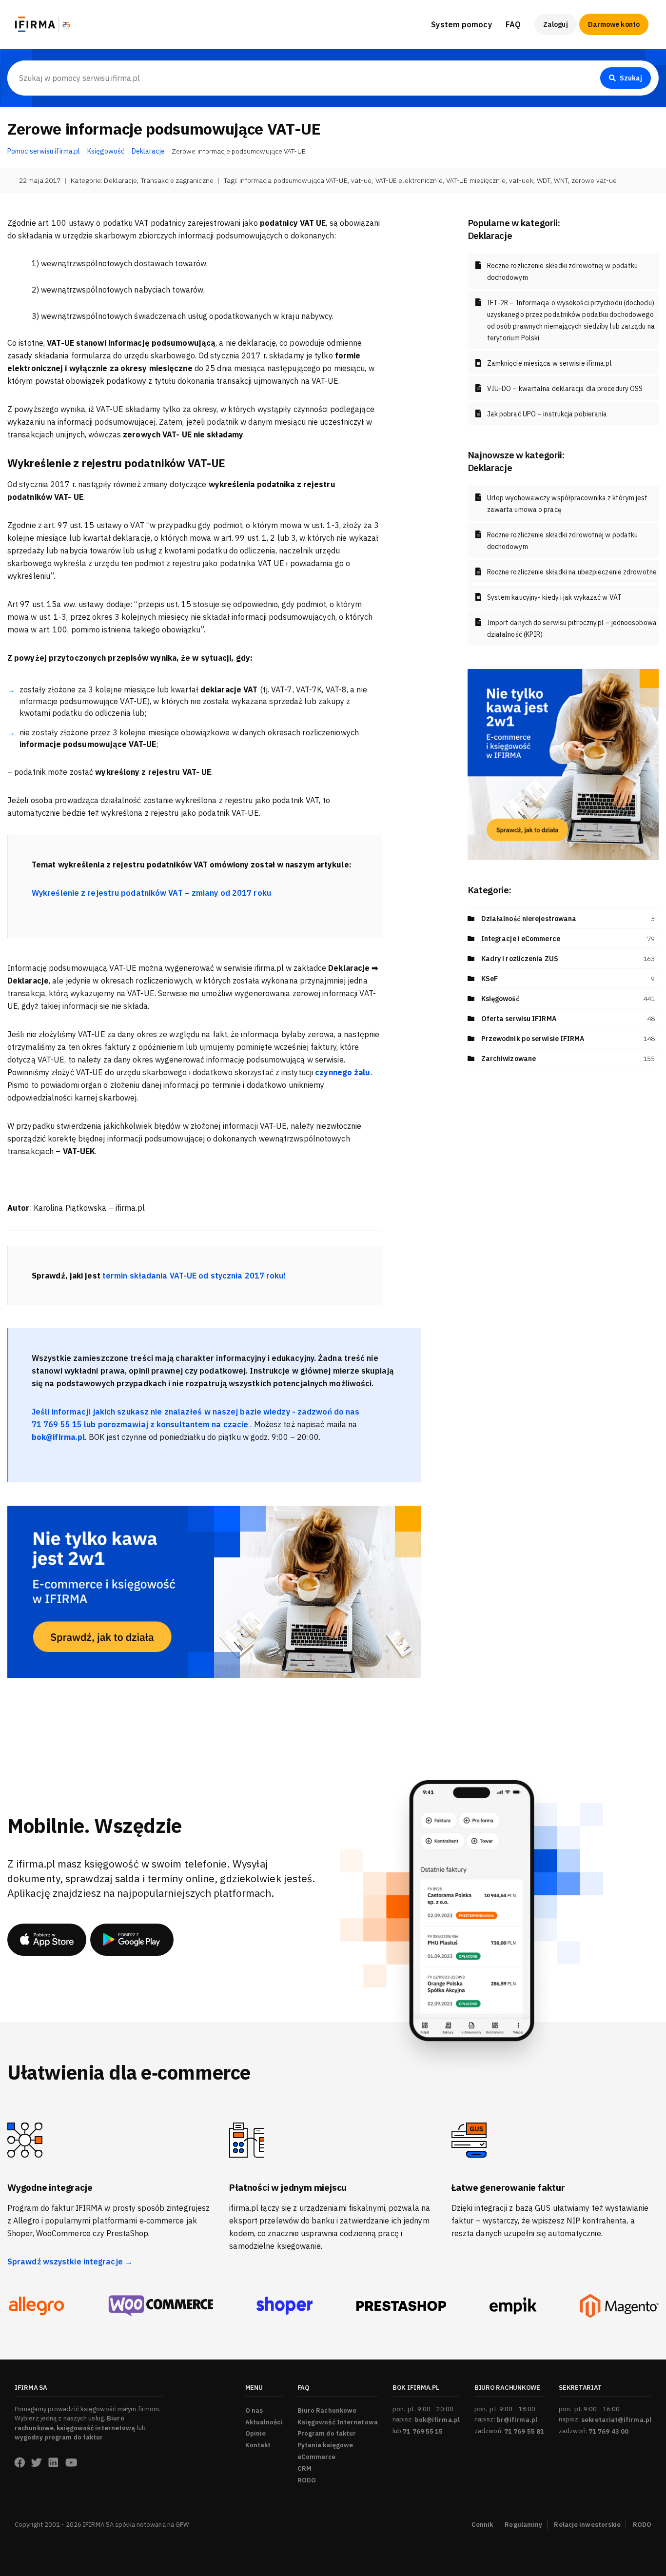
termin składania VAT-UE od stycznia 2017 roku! (194, 1276)
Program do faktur (327, 2433)
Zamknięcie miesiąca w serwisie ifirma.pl (549, 363)
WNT (561, 180)
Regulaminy (523, 2525)
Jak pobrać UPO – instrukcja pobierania (547, 414)
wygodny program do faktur (59, 2437)
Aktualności (264, 2422)
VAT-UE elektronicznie (409, 180)
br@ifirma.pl (517, 2420)
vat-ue (362, 180)
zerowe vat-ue (594, 180)
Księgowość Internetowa (338, 2422)
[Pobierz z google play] (132, 1940)
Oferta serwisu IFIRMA (519, 1019)
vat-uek (521, 180)
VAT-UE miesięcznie (476, 180)
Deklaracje (120, 180)
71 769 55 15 (423, 2431)
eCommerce (317, 2457)
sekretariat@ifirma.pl (616, 2420)
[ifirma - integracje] (36, 2306)
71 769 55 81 (524, 2431)
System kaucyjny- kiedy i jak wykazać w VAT (554, 597)
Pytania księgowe (325, 2445)
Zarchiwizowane (509, 1059)
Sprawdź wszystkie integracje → (70, 2261)
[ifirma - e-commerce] (513, 2306)
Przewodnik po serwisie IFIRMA (533, 1039)
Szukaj (631, 78)
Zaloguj (556, 24)
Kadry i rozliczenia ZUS (520, 959)
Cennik (482, 2525)
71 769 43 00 (608, 2431)
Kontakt (258, 2445)
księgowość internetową (96, 2428)
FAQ (513, 24)
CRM (304, 2468)
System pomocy (461, 24)
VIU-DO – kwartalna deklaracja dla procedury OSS (565, 389)
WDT (544, 180)
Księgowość (500, 999)
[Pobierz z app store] (47, 1940)
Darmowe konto (614, 24)
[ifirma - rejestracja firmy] (161, 2306)
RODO (307, 2480)
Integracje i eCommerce (521, 939)
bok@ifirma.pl (437, 2420)
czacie (237, 1424)
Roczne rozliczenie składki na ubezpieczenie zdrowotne (572, 572)
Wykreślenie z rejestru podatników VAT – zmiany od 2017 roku (151, 893)
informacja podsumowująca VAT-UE (294, 180)
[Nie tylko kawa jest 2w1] (214, 1591)
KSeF (490, 979)
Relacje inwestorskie (587, 2525)
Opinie (256, 2433)
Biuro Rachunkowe (539, 54)
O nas (254, 2410)
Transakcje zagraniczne (177, 180)
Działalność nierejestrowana (529, 919)
